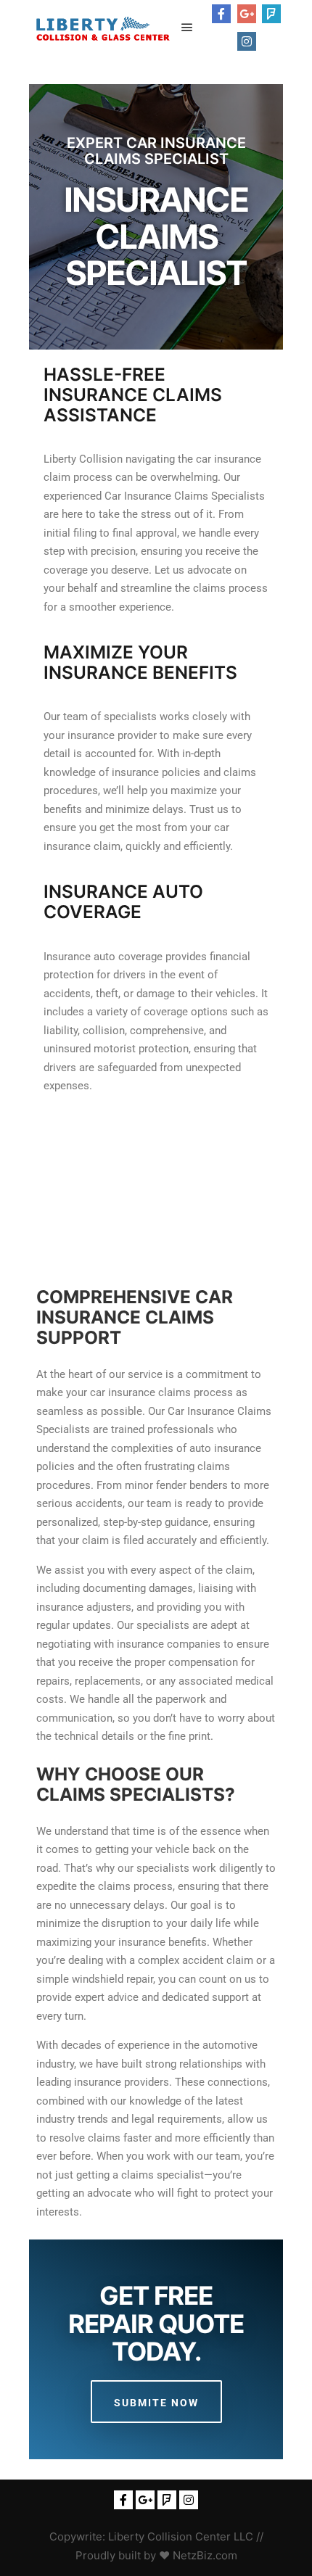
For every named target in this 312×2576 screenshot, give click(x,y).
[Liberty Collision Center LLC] (102, 28)
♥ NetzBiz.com (198, 2555)
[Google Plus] (247, 14)
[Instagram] (247, 41)
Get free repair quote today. (156, 2323)
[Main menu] (187, 28)
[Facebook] (221, 14)
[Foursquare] (271, 14)
